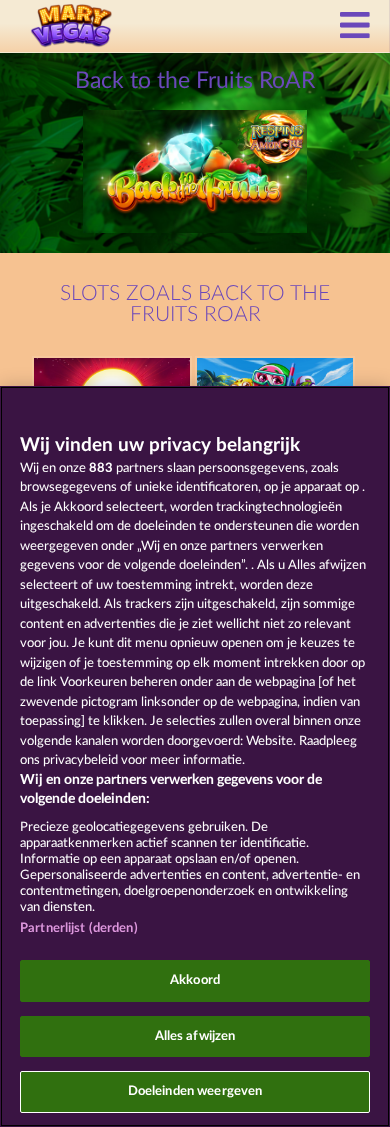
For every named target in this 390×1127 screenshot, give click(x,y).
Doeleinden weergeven (195, 1091)
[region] (195, 756)
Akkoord (195, 980)
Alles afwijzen (195, 1036)
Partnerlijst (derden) (79, 928)
